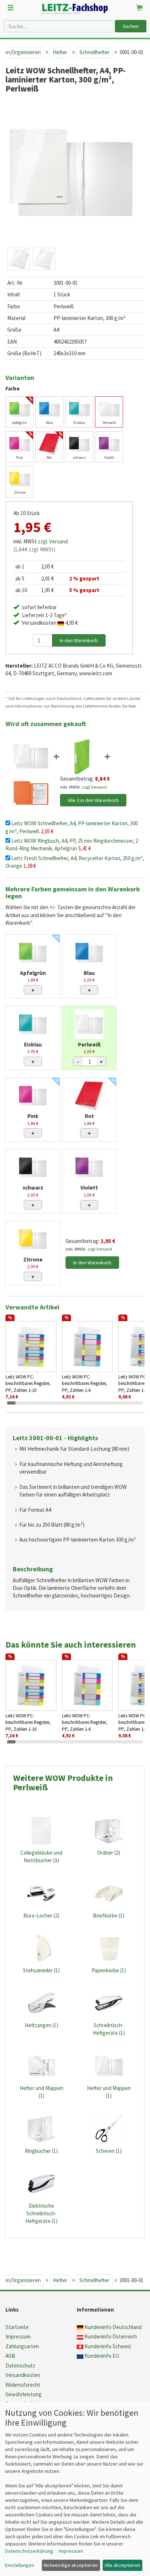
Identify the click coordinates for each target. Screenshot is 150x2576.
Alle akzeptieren (122, 2565)
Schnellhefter (94, 52)
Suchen (131, 26)
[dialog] (75, 2489)
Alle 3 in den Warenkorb (93, 800)
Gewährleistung (23, 2394)
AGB (10, 2356)
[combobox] (59, 26)
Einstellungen (20, 2565)
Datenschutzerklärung (29, 2551)
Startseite (17, 2327)
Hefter (60, 52)
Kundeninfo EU (102, 2356)
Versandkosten (23, 2375)
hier (132, 706)
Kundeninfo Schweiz (108, 2346)
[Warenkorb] (139, 8)
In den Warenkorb (92, 1263)
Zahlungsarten (22, 2346)
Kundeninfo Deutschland (113, 2327)
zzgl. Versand (53, 541)
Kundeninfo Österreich (111, 2336)
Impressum (18, 2336)
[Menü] (11, 8)
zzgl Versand (94, 787)
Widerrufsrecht (23, 2385)
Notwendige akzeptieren (71, 2565)
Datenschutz (20, 2366)
